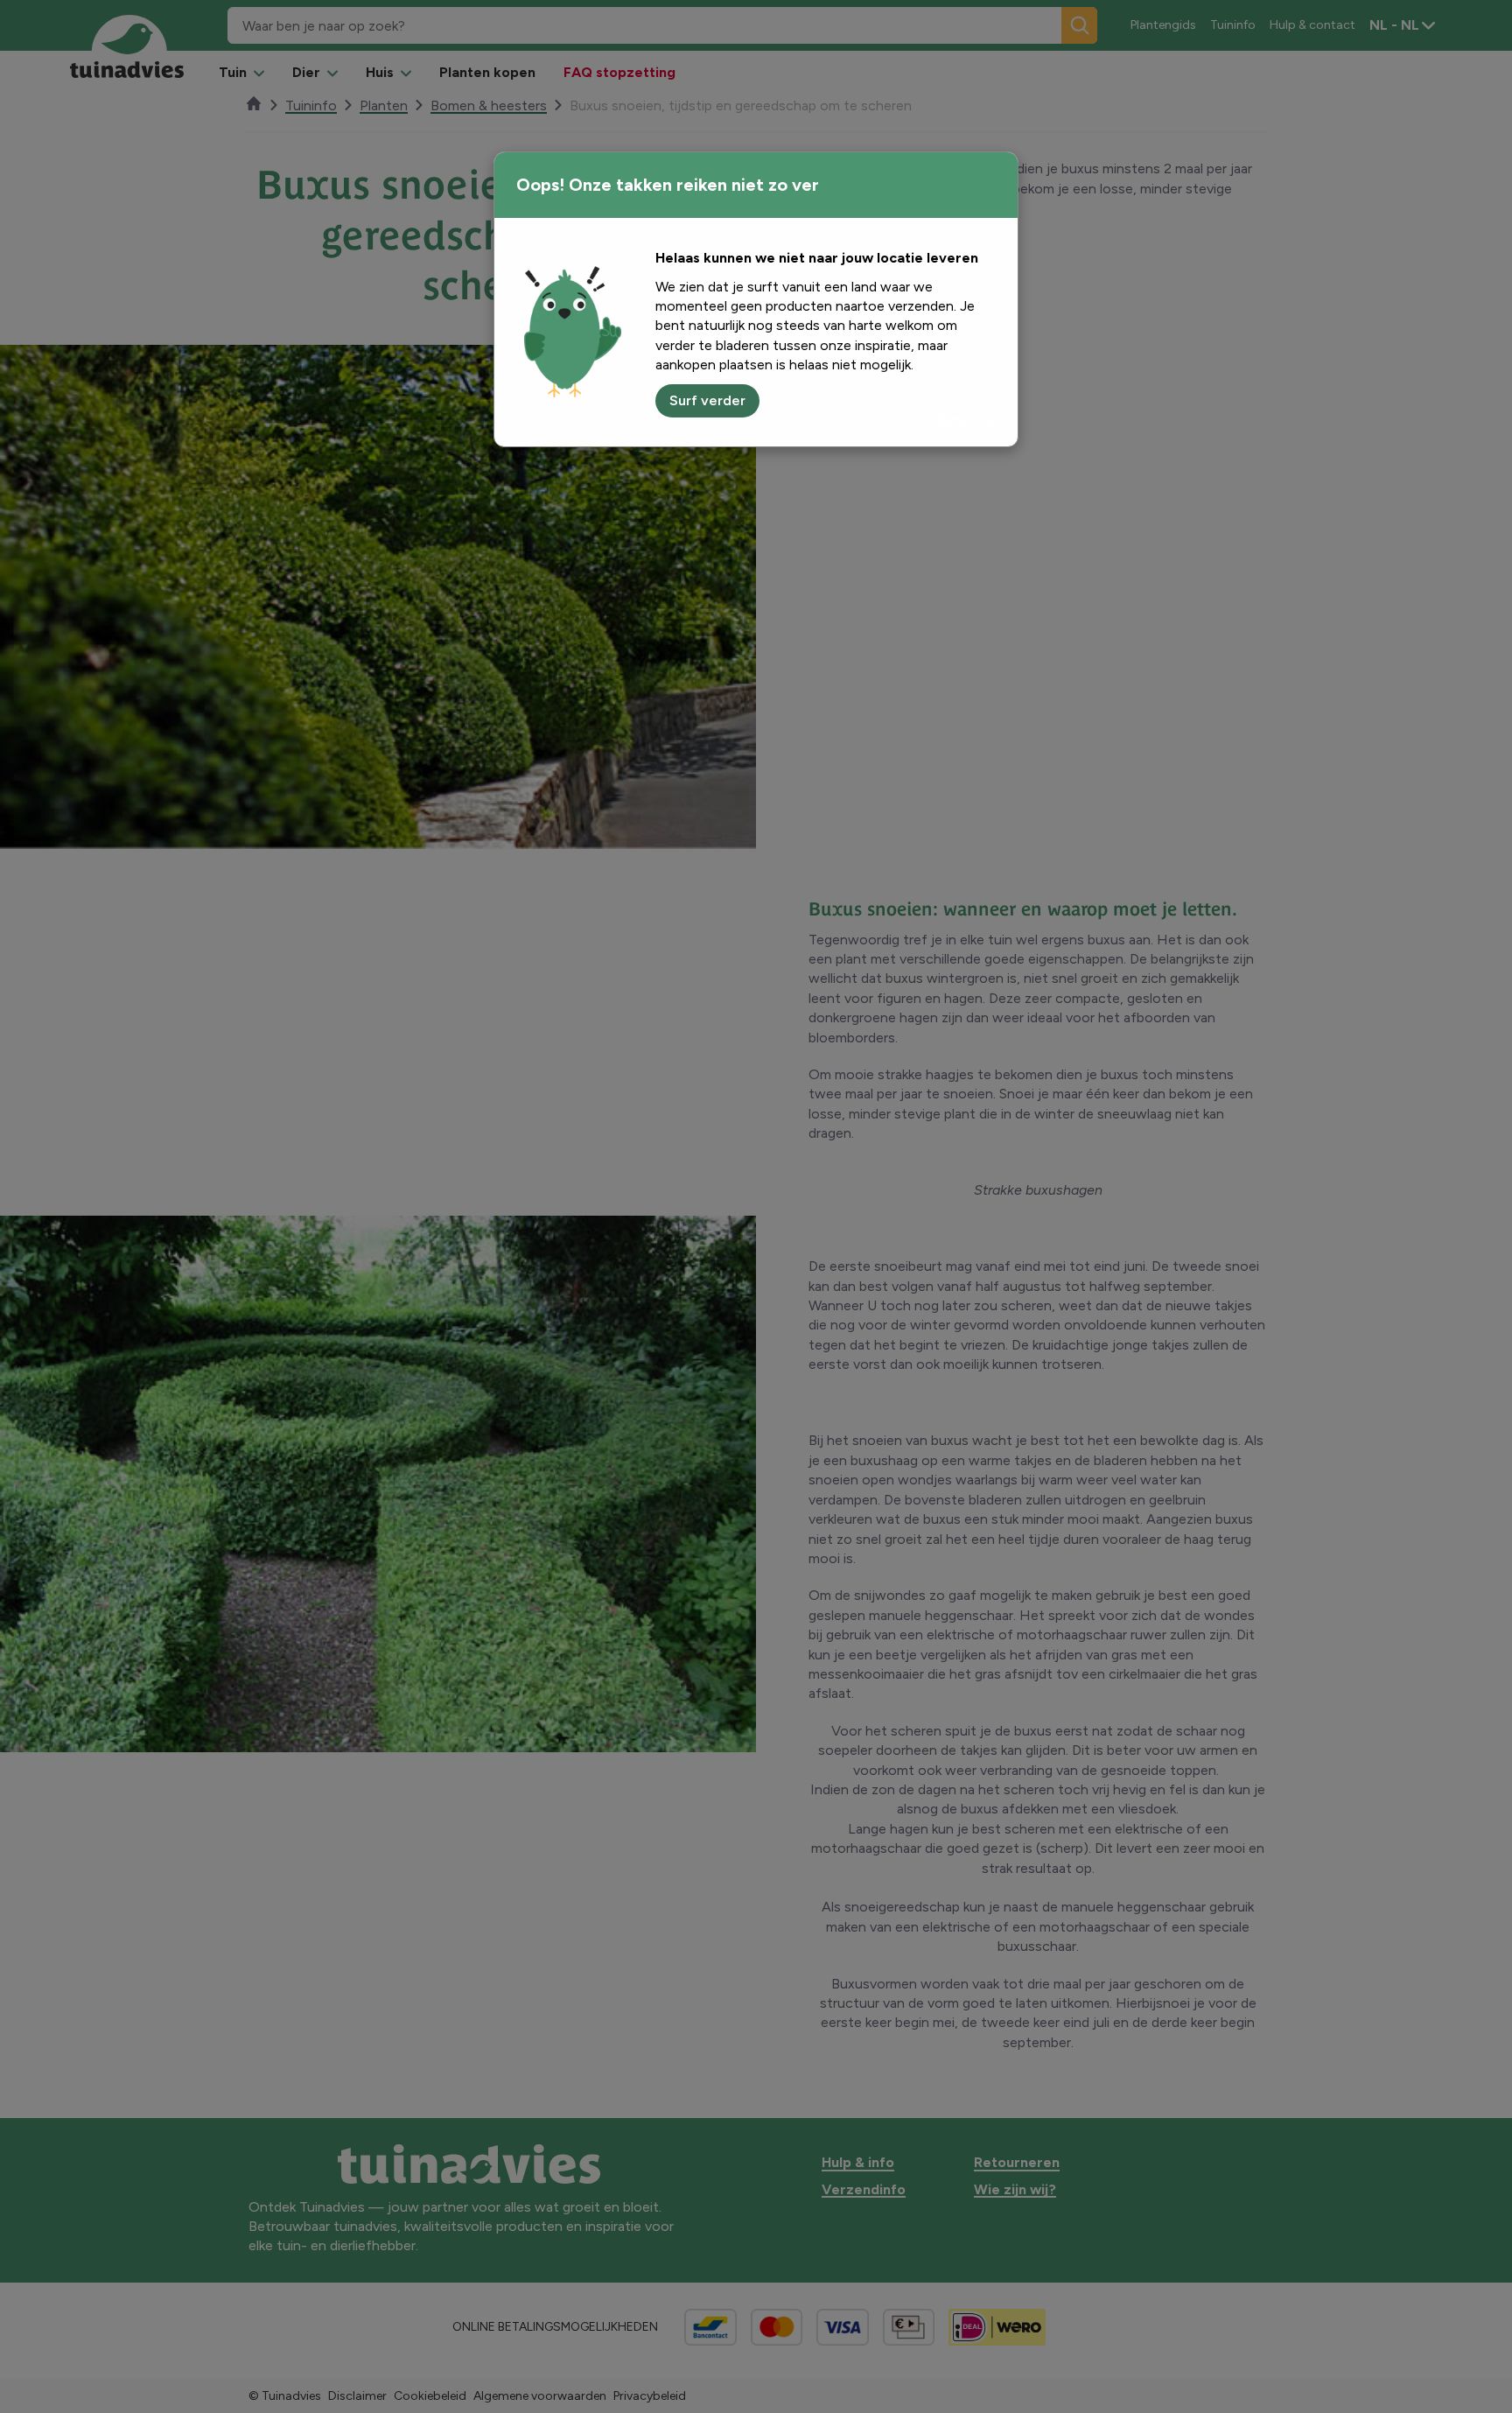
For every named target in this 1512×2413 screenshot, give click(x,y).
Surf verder (707, 400)
